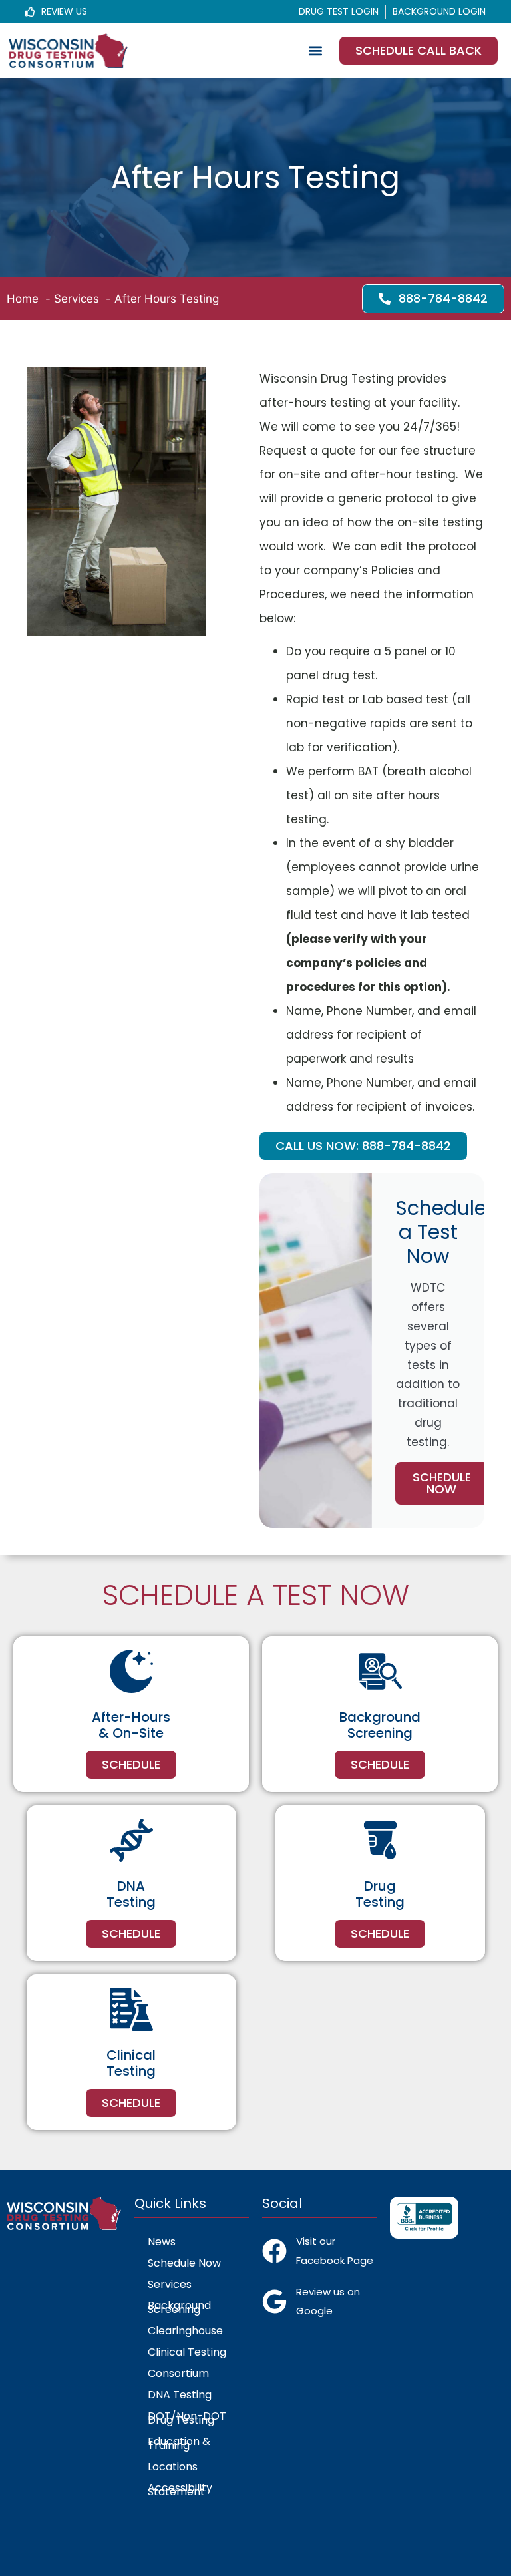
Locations (173, 2467)
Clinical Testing (187, 2352)
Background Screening (179, 2307)
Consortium (178, 2373)
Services (170, 2284)
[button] (315, 51)
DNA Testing (180, 2395)
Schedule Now (442, 1483)
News (162, 2242)
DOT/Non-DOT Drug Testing (187, 2418)
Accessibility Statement (180, 2490)
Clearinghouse (185, 2331)
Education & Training (179, 2443)
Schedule (131, 1764)
